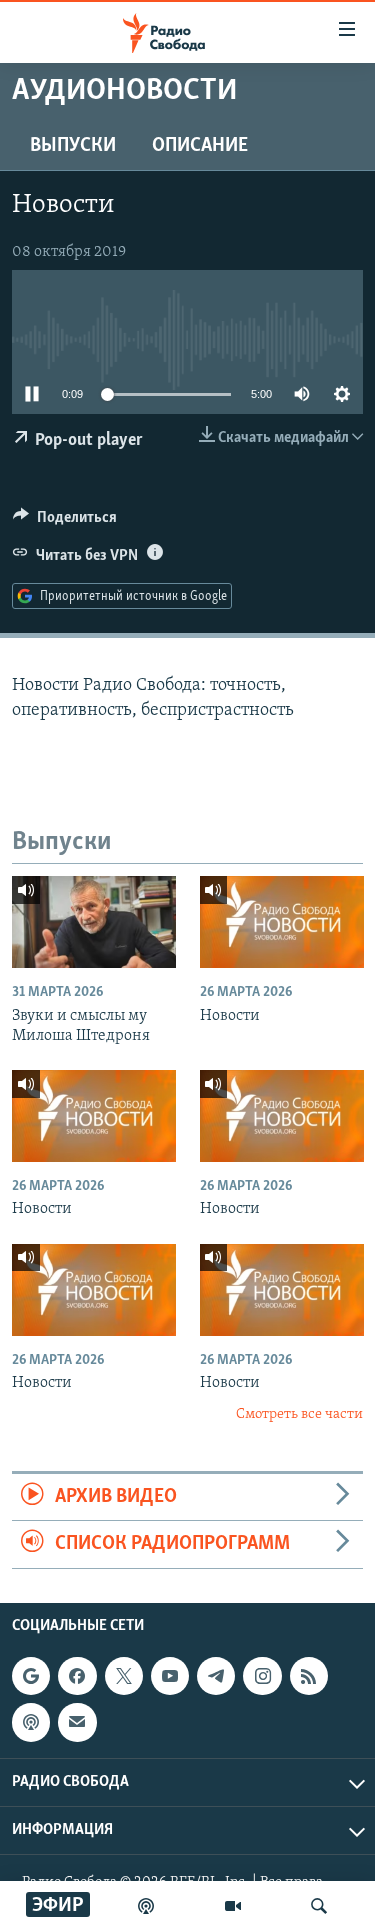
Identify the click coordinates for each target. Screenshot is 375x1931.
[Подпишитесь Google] (31, 1676)
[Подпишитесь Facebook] (77, 1676)
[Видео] (233, 1906)
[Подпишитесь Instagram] (262, 1676)
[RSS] (309, 1676)
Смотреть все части (299, 1414)
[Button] (65, 522)
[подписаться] (77, 1722)
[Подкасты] (31, 1722)
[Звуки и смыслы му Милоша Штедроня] (94, 922)
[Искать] (319, 1906)
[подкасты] (146, 1906)
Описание (200, 146)
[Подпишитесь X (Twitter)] (124, 1676)
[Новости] (282, 922)
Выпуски (73, 146)
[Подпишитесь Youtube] (170, 1676)
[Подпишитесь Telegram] (216, 1676)
